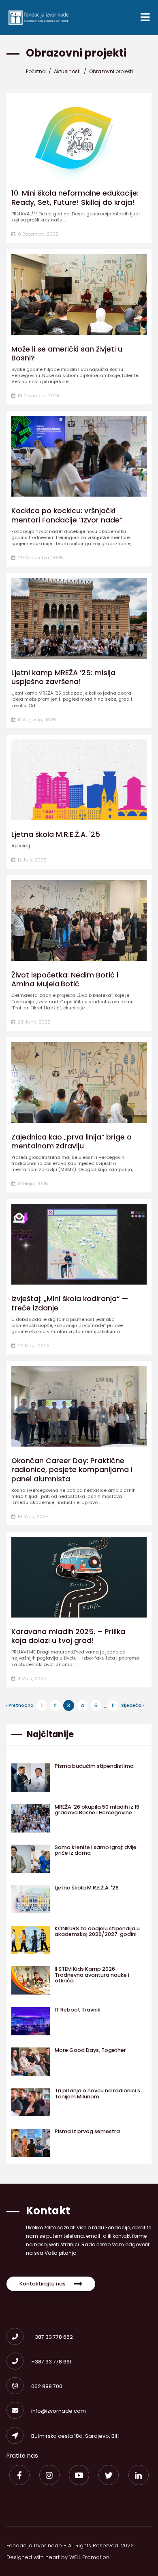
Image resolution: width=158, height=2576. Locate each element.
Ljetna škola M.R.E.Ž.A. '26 (87, 1888)
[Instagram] (49, 2475)
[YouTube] (79, 2475)
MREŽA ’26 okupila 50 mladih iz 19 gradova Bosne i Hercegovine (97, 1810)
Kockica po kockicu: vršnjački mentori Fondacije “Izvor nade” (67, 515)
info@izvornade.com (59, 2411)
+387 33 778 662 (52, 2337)
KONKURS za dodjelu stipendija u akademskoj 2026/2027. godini (97, 1931)
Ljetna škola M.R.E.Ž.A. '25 (56, 834)
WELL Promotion (89, 2557)
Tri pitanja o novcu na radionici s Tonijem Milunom (97, 2093)
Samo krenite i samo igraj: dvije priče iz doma (96, 1850)
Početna (36, 71)
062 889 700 (47, 2386)
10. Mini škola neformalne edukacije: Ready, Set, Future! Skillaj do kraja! (75, 198)
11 (113, 1705)
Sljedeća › (132, 1705)
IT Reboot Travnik (78, 2010)
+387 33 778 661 (51, 2362)
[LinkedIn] (139, 2475)
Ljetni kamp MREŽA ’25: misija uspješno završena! (63, 677)
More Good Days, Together (90, 2050)
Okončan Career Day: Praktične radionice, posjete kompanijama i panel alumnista (72, 1470)
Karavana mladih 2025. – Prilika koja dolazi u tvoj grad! (68, 1636)
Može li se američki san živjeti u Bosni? (67, 354)
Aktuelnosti (67, 71)
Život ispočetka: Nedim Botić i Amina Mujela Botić (65, 979)
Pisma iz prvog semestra (87, 2131)
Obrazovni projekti (111, 71)
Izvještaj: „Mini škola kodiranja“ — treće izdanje (70, 1303)
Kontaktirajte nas (43, 2284)
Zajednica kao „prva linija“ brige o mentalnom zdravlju (72, 1142)
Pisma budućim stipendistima (94, 1766)
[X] (109, 2475)
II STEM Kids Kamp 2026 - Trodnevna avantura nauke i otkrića (92, 1975)
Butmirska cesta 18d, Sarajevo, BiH (75, 2436)
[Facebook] (19, 2475)
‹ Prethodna (20, 1705)
